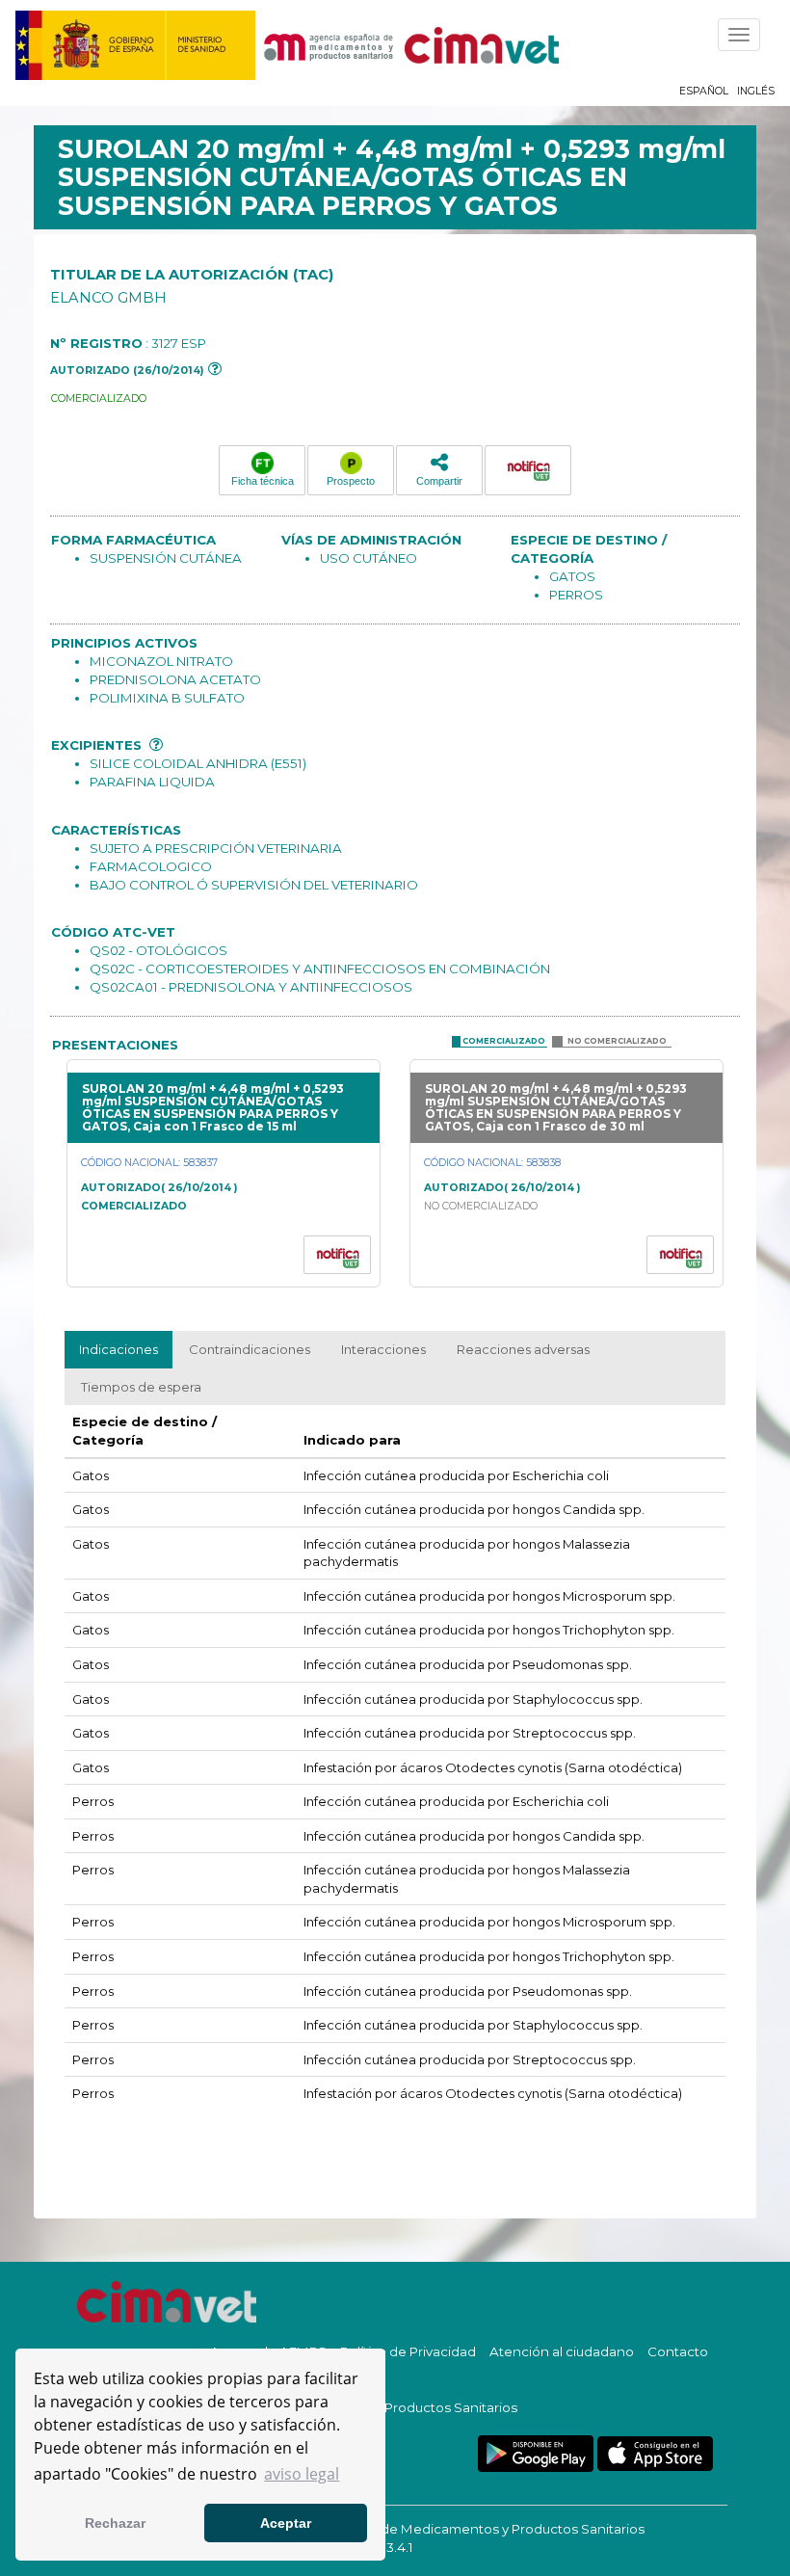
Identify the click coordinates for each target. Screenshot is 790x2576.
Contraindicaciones (250, 1349)
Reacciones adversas (523, 1349)
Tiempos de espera (141, 1387)
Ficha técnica (263, 481)
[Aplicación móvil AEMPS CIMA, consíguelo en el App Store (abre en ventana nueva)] (655, 2454)
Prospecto (351, 481)
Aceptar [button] (286, 2523)
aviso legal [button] (302, 2474)
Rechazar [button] (115, 2523)
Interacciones (383, 1349)
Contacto (678, 2351)
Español (704, 91)
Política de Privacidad (408, 2351)
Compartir (439, 481)
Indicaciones (118, 1349)
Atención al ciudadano (562, 2351)
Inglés (756, 91)
